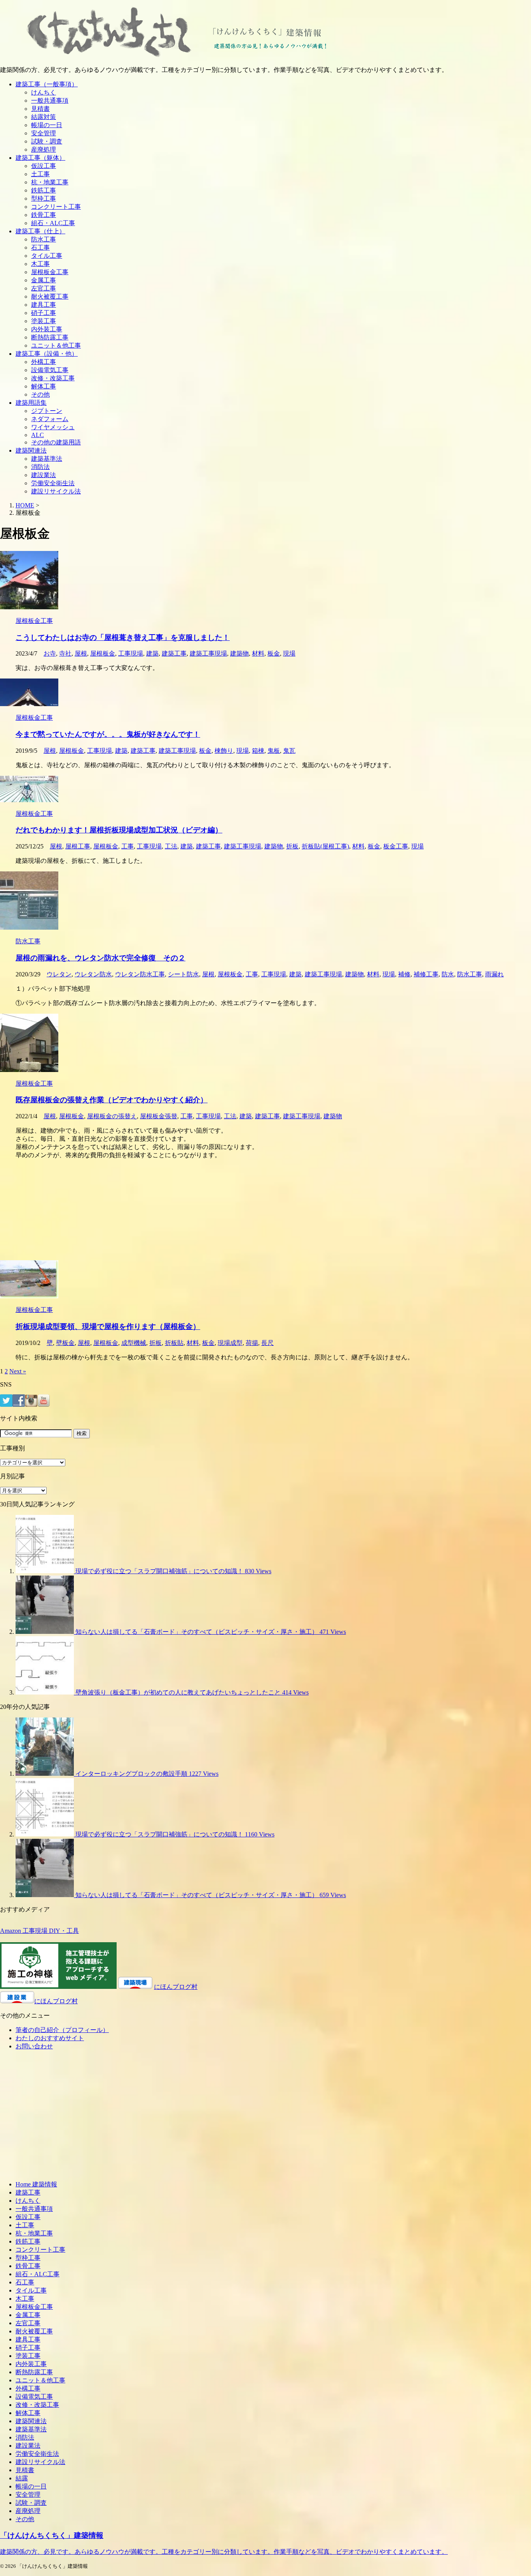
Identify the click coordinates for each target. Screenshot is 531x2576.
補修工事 (426, 974)
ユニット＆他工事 (56, 345)
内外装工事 (47, 329)
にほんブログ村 (176, 1987)
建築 (152, 653)
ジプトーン (47, 411)
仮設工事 (44, 166)
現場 (289, 653)
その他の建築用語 (56, 442)
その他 (40, 394)
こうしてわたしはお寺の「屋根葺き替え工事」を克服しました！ (123, 637)
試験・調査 (47, 141)
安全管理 (44, 133)
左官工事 (44, 288)
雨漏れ (494, 974)
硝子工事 (44, 313)
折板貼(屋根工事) (325, 846)
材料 (258, 653)
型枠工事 (44, 198)
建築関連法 (31, 450)
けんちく (44, 92)
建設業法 (44, 475)
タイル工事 (47, 256)
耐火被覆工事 (50, 296)
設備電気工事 (50, 370)
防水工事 (44, 239)
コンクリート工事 (56, 207)
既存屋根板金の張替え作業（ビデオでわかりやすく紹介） (112, 1100)
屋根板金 (103, 653)
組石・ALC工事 (53, 223)
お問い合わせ (34, 2046)
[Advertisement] (233, 1210)
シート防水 (183, 974)
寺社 (65, 653)
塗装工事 (44, 321)
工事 (128, 846)
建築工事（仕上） (40, 231)
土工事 (40, 174)
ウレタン (59, 974)
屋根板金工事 (50, 272)
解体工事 (44, 386)
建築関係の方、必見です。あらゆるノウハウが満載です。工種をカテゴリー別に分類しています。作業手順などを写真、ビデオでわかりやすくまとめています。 (224, 2552)
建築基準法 (47, 459)
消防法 (40, 467)
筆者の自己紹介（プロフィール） (62, 2030)
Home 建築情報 (36, 2184)
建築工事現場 (208, 653)
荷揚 (252, 1343)
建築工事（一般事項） (47, 84)
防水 (448, 974)
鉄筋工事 (44, 190)
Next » (18, 1371)
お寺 (50, 653)
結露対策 (44, 117)
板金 (274, 653)
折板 (292, 846)
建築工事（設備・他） (47, 354)
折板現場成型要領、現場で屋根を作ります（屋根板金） (108, 1326)
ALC (38, 435)
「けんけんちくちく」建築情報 (52, 2535)
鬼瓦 (289, 751)
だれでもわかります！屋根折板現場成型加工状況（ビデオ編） (119, 830)
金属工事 (44, 280)
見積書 (40, 109)
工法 (171, 846)
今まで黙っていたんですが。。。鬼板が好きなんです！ (108, 734)
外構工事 (44, 362)
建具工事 (44, 305)
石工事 (40, 247)
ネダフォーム (50, 419)
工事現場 (131, 653)
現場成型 (230, 1343)
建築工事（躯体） (40, 158)
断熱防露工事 (50, 337)
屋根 (81, 653)
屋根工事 (78, 846)
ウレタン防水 (93, 974)
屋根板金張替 (159, 1116)
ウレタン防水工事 (140, 974)
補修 (404, 974)
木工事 (40, 264)
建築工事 (174, 653)
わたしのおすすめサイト (50, 2038)
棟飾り (224, 751)
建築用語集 (31, 403)
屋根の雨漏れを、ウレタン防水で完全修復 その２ (100, 958)
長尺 (267, 1343)
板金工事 (396, 846)
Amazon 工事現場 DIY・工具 (39, 1931)
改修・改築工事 (53, 378)
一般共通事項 (50, 101)
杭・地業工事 (50, 182)
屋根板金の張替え (112, 1116)
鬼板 (274, 751)
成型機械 (134, 1343)
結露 (22, 2478)
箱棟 (258, 751)
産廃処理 (44, 150)
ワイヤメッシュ (53, 427)
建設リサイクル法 (56, 491)
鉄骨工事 (44, 215)
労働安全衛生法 (53, 483)
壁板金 (65, 1343)
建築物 (239, 653)
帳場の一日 (47, 125)
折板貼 (174, 1343)
